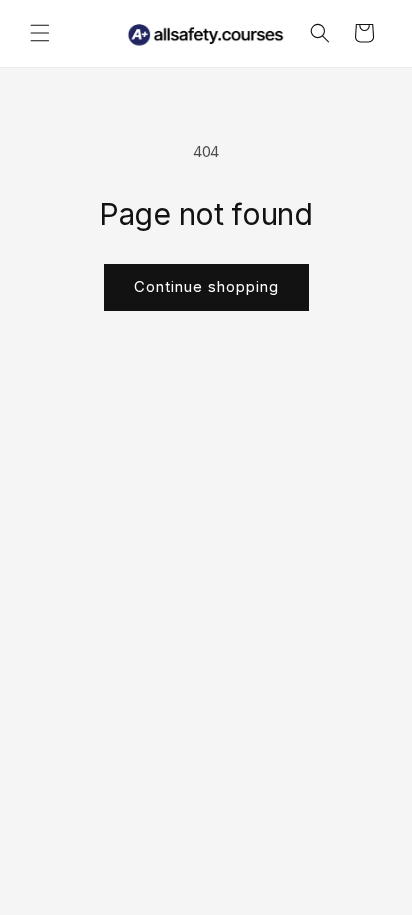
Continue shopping (206, 286)
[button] (40, 33)
